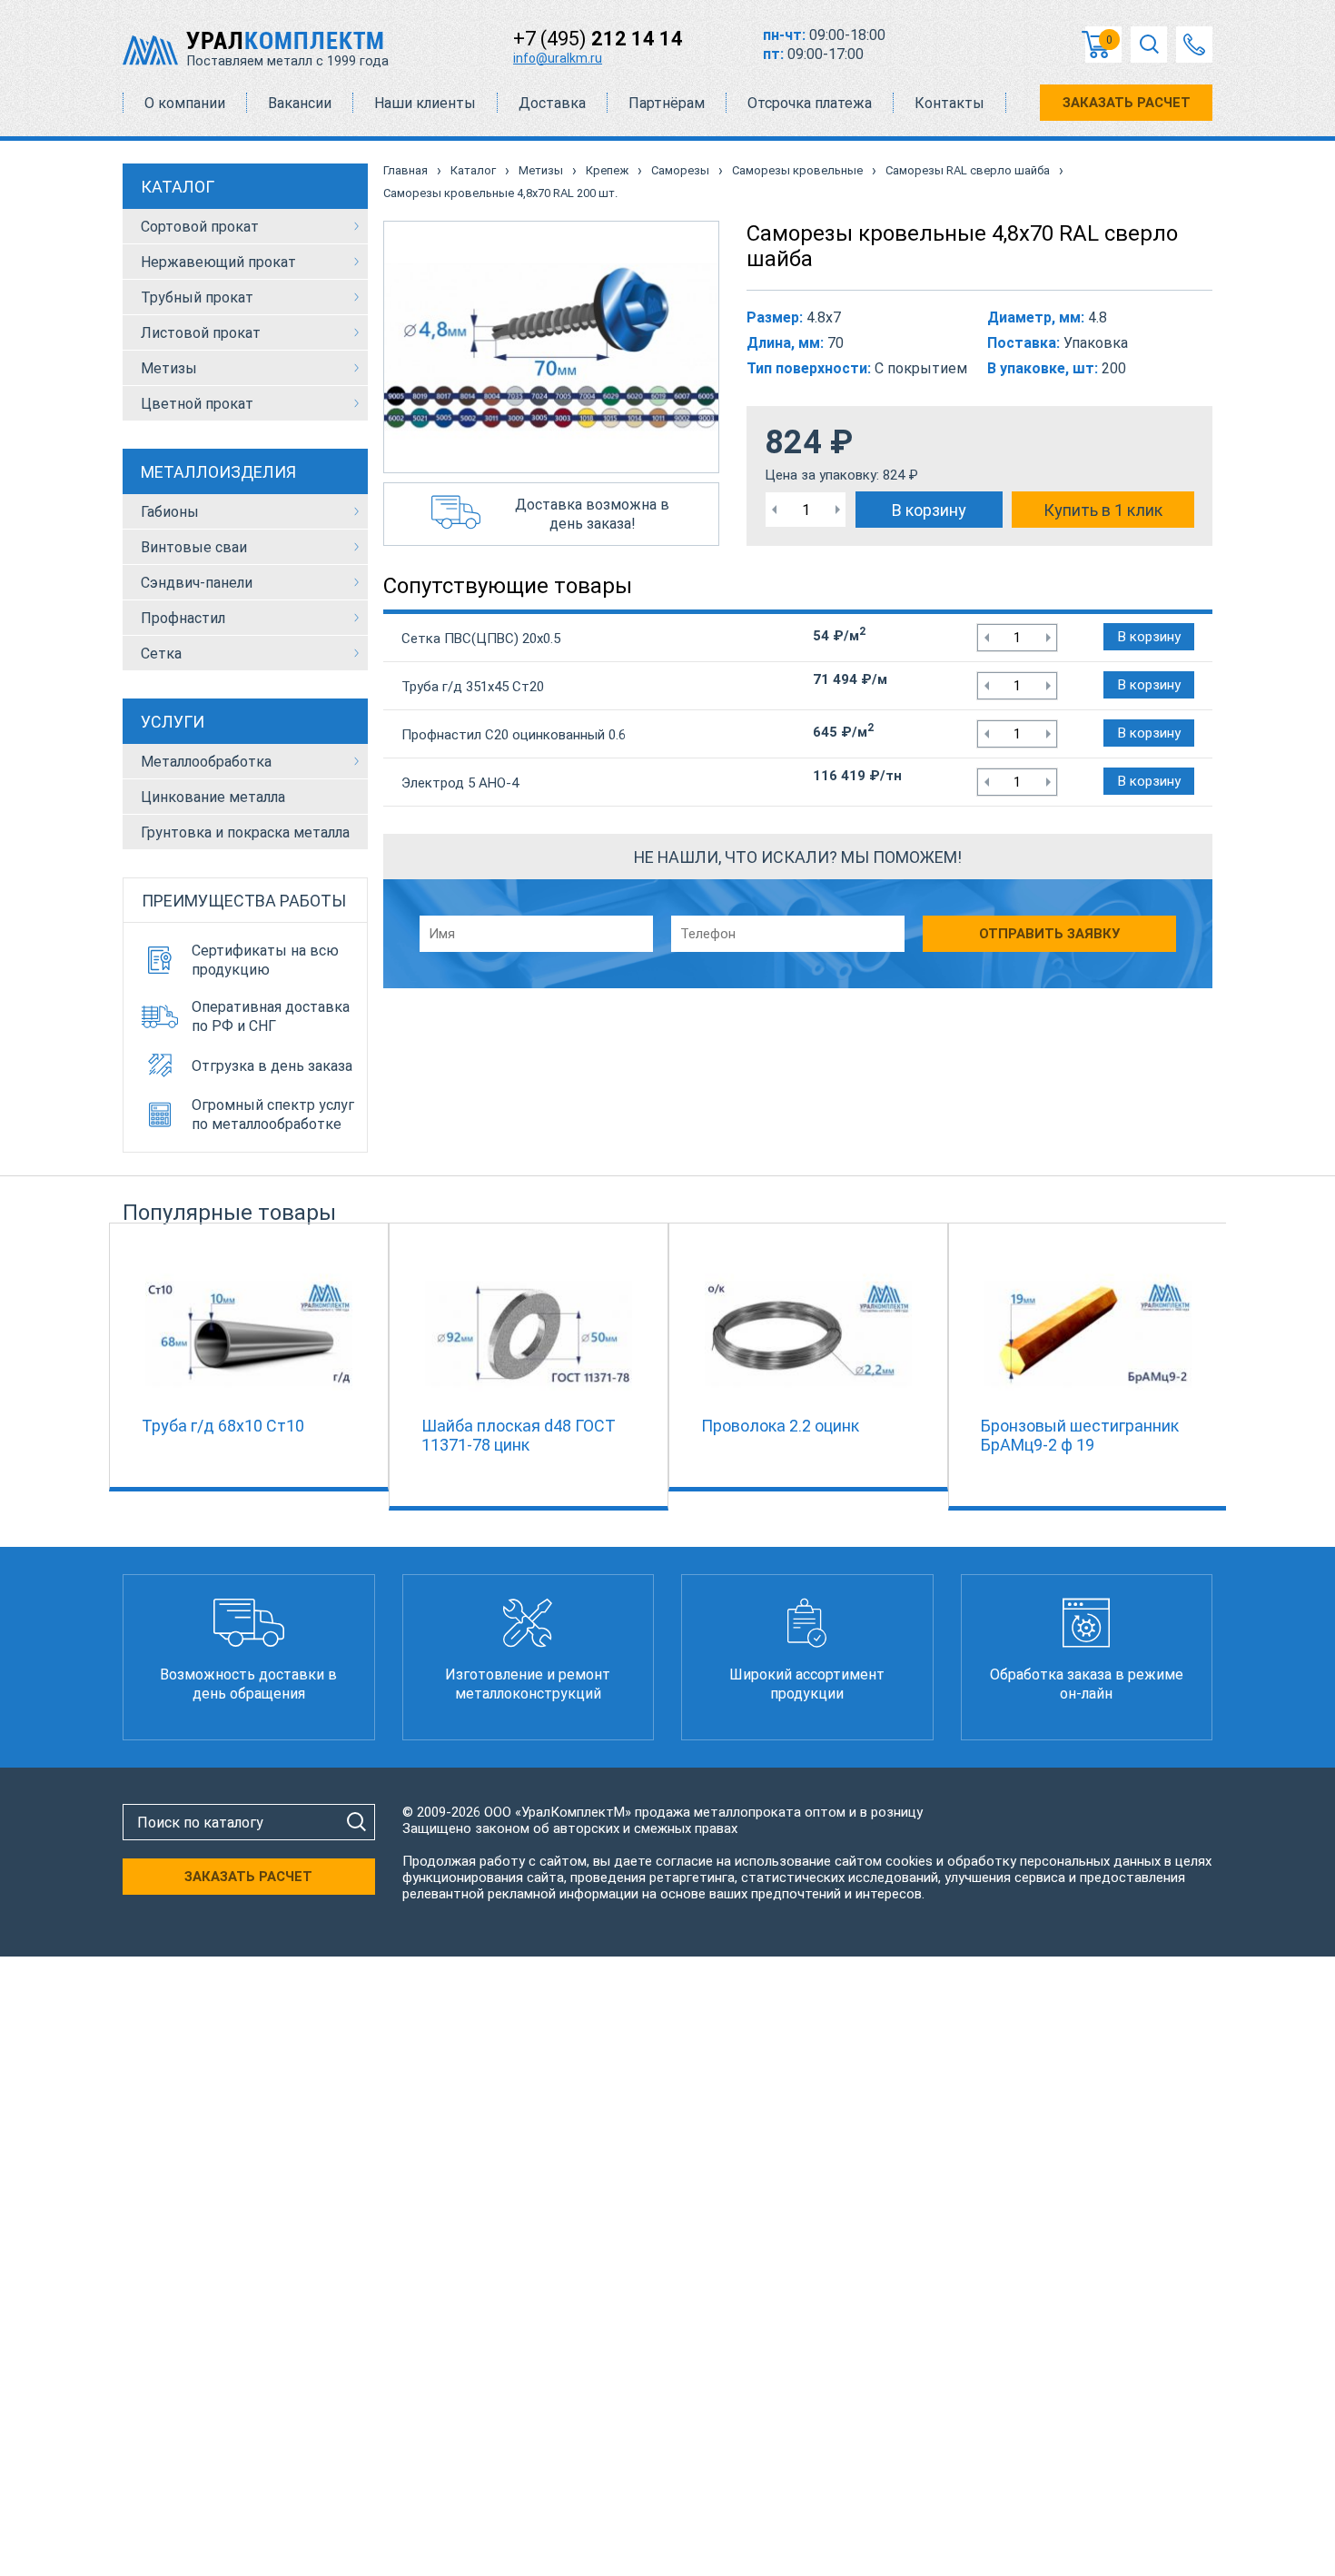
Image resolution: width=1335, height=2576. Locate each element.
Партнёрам (667, 103)
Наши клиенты (425, 103)
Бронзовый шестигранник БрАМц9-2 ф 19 (1080, 1435)
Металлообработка (206, 762)
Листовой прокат (201, 333)
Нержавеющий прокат (218, 262)
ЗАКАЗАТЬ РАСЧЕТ (1127, 103)
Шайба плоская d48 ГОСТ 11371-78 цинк (519, 1435)
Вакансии (300, 103)
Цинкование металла (213, 797)
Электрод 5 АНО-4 (460, 783)
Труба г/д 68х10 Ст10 (223, 1426)
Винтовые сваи (194, 547)
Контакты (949, 103)
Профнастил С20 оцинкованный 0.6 (514, 735)
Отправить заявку (1049, 934)
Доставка (552, 103)
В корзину (929, 510)
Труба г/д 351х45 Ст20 (473, 687)
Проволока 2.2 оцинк (780, 1426)
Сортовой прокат (200, 227)
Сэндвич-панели (197, 583)
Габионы (170, 512)
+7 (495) (598, 39)
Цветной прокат (197, 404)
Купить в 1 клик (1103, 510)
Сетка (161, 654)
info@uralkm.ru (558, 58)
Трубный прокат (197, 297)
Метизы (169, 368)
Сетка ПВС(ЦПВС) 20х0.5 (481, 639)
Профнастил (183, 618)
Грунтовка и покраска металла (245, 832)
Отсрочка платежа (810, 103)
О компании (185, 103)
